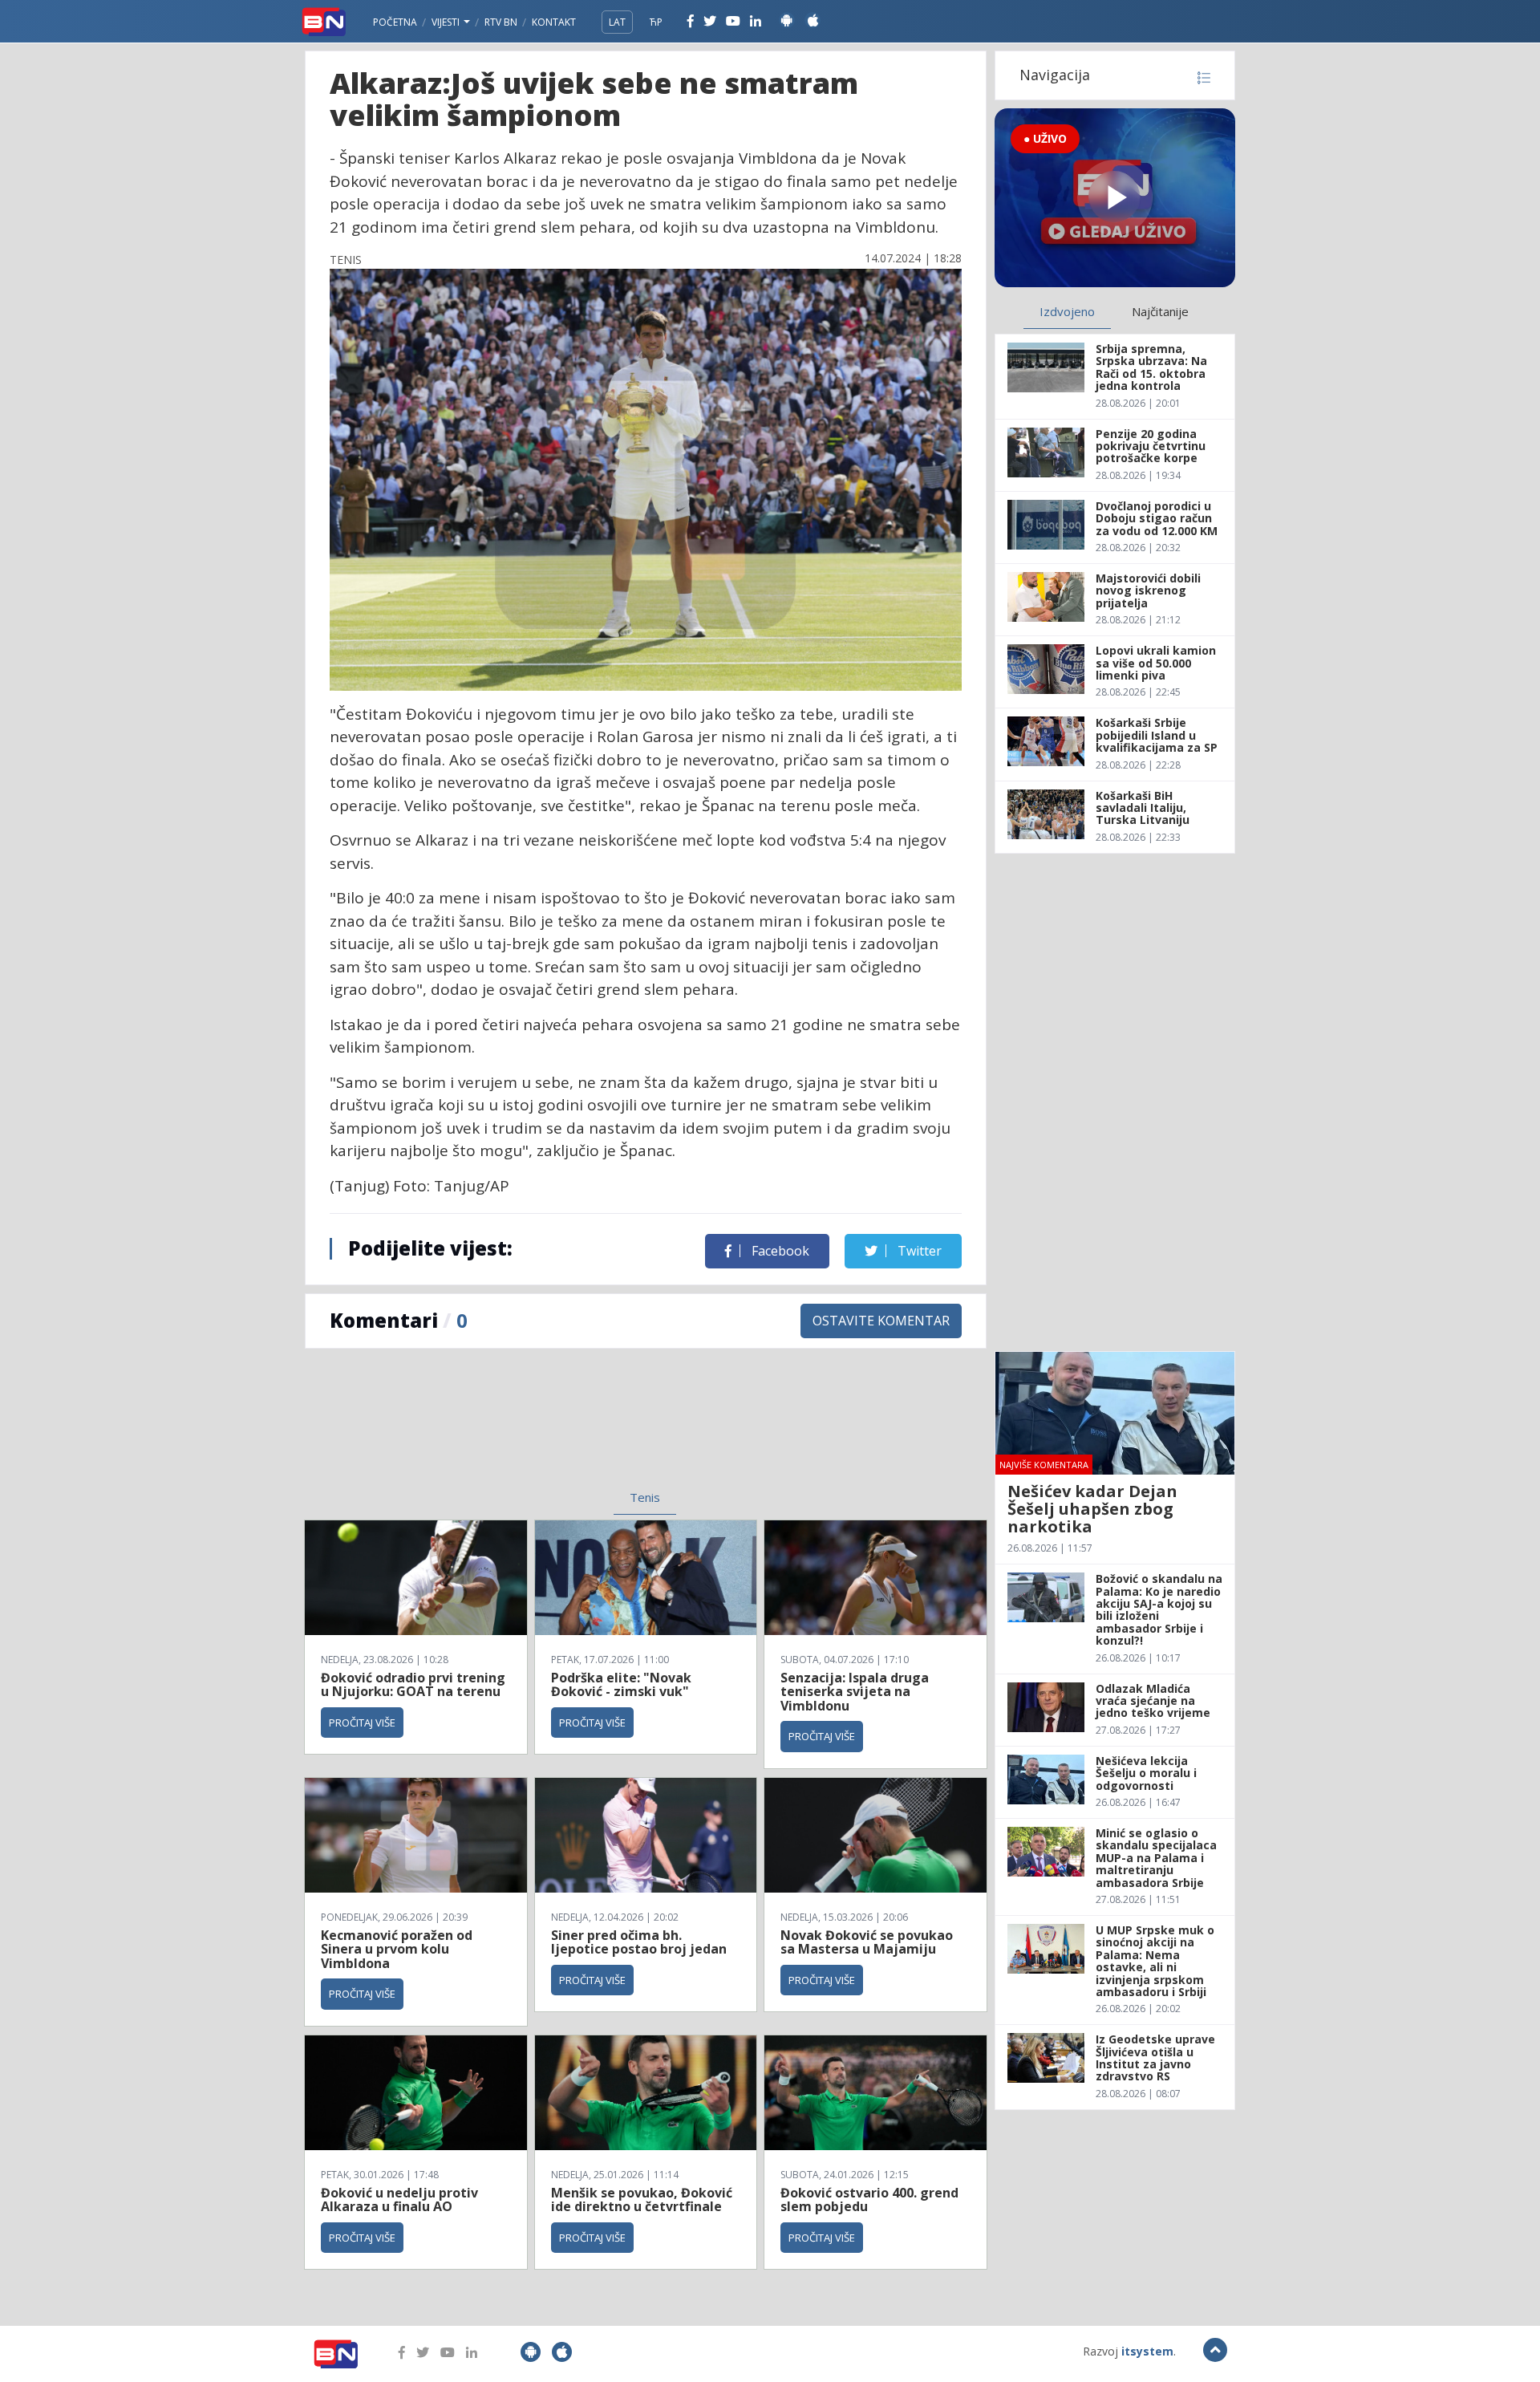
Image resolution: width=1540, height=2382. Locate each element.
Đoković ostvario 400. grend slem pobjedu (869, 2200)
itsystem (1147, 2351)
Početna (395, 22)
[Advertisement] (514, 1429)
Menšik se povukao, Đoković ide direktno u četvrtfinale (642, 2200)
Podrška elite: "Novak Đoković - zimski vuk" (621, 1685)
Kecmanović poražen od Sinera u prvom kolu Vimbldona (397, 1949)
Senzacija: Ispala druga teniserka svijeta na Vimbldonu (855, 1692)
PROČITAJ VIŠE (362, 1723)
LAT (617, 22)
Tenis (645, 1497)
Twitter (918, 1251)
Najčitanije (1160, 311)
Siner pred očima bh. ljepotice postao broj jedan (639, 1942)
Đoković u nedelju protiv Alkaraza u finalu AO (399, 2200)
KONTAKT (554, 22)
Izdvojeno (1067, 311)
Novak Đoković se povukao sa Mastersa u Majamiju (867, 1942)
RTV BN (501, 22)
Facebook (779, 1251)
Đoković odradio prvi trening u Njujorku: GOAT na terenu (413, 1685)
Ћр (656, 22)
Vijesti (447, 22)
